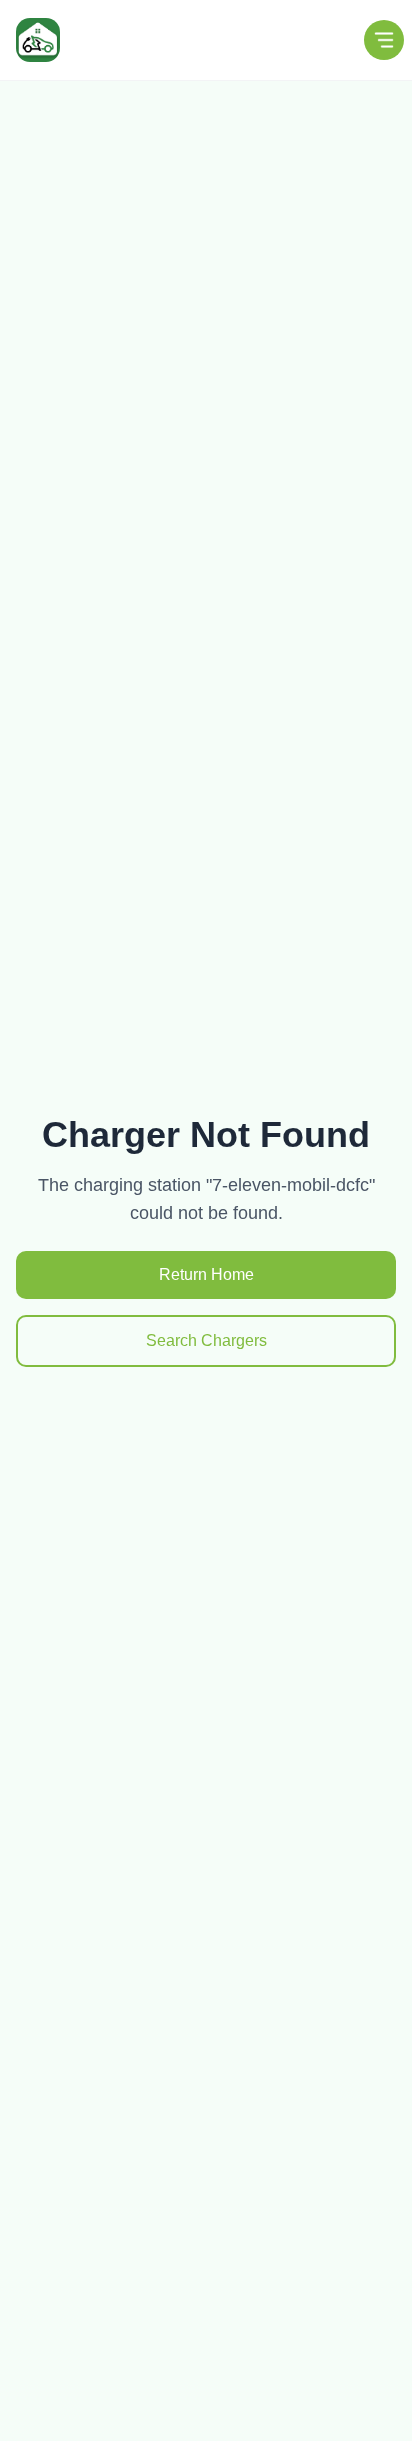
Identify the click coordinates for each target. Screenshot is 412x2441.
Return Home (206, 1274)
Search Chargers (206, 1340)
